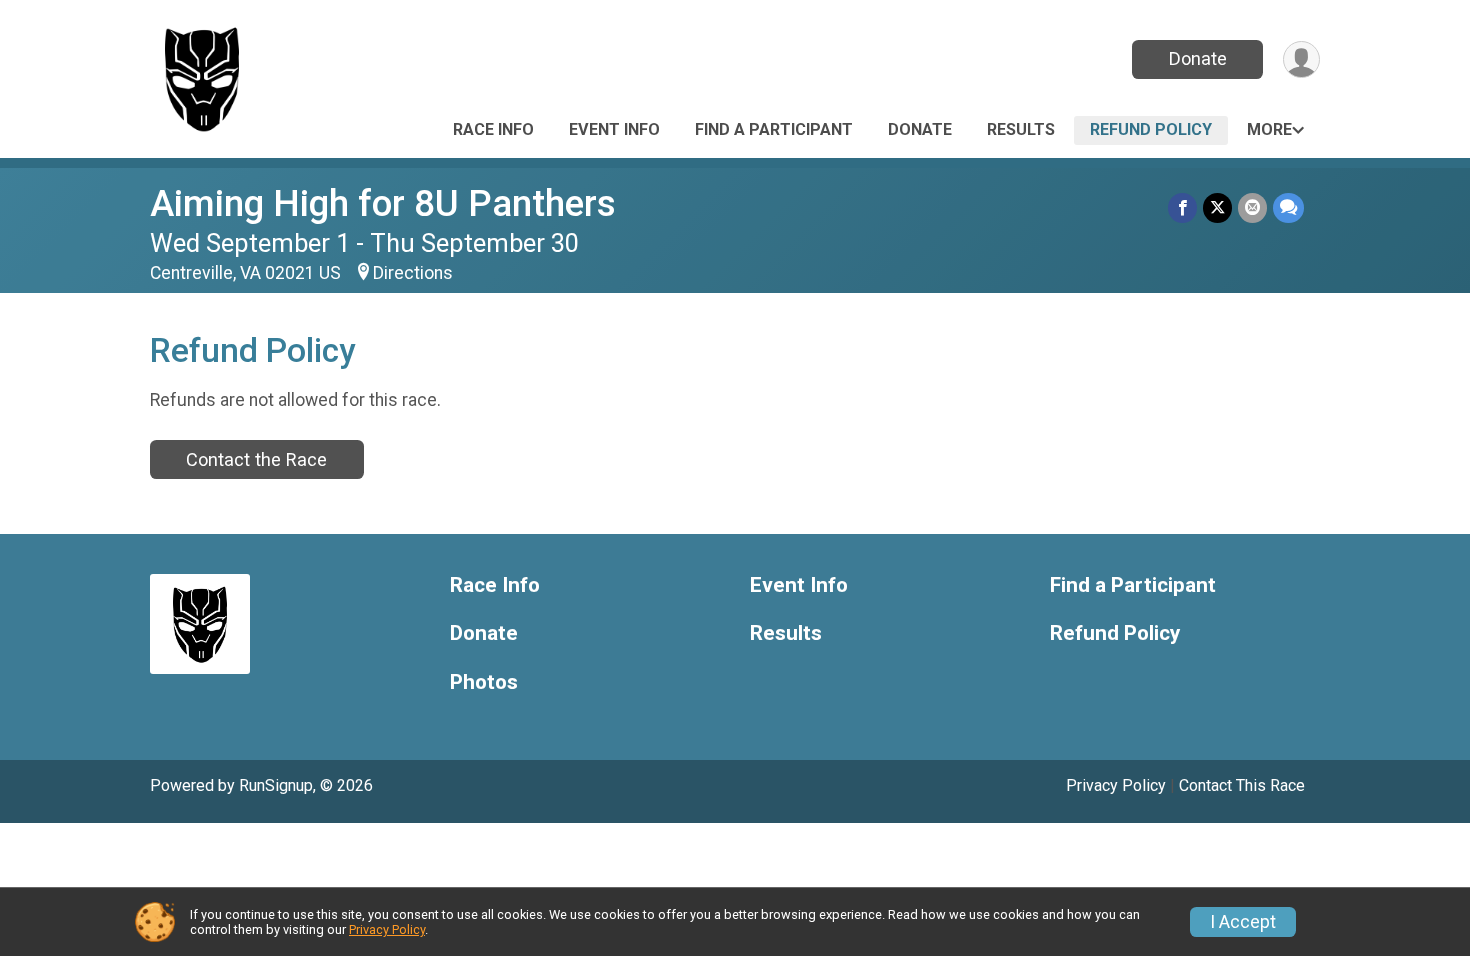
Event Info (614, 129)
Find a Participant (774, 129)
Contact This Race (1242, 785)
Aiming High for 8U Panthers (383, 203)
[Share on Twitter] (1217, 207)
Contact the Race (256, 459)
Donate (1198, 58)
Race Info (493, 129)
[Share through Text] (1288, 207)
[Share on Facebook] (1182, 207)
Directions (413, 273)
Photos (484, 682)
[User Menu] (1301, 59)
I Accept (1243, 922)
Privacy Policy (1116, 785)
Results (1021, 129)
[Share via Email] (1252, 207)
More (1269, 129)
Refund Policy (1151, 129)
